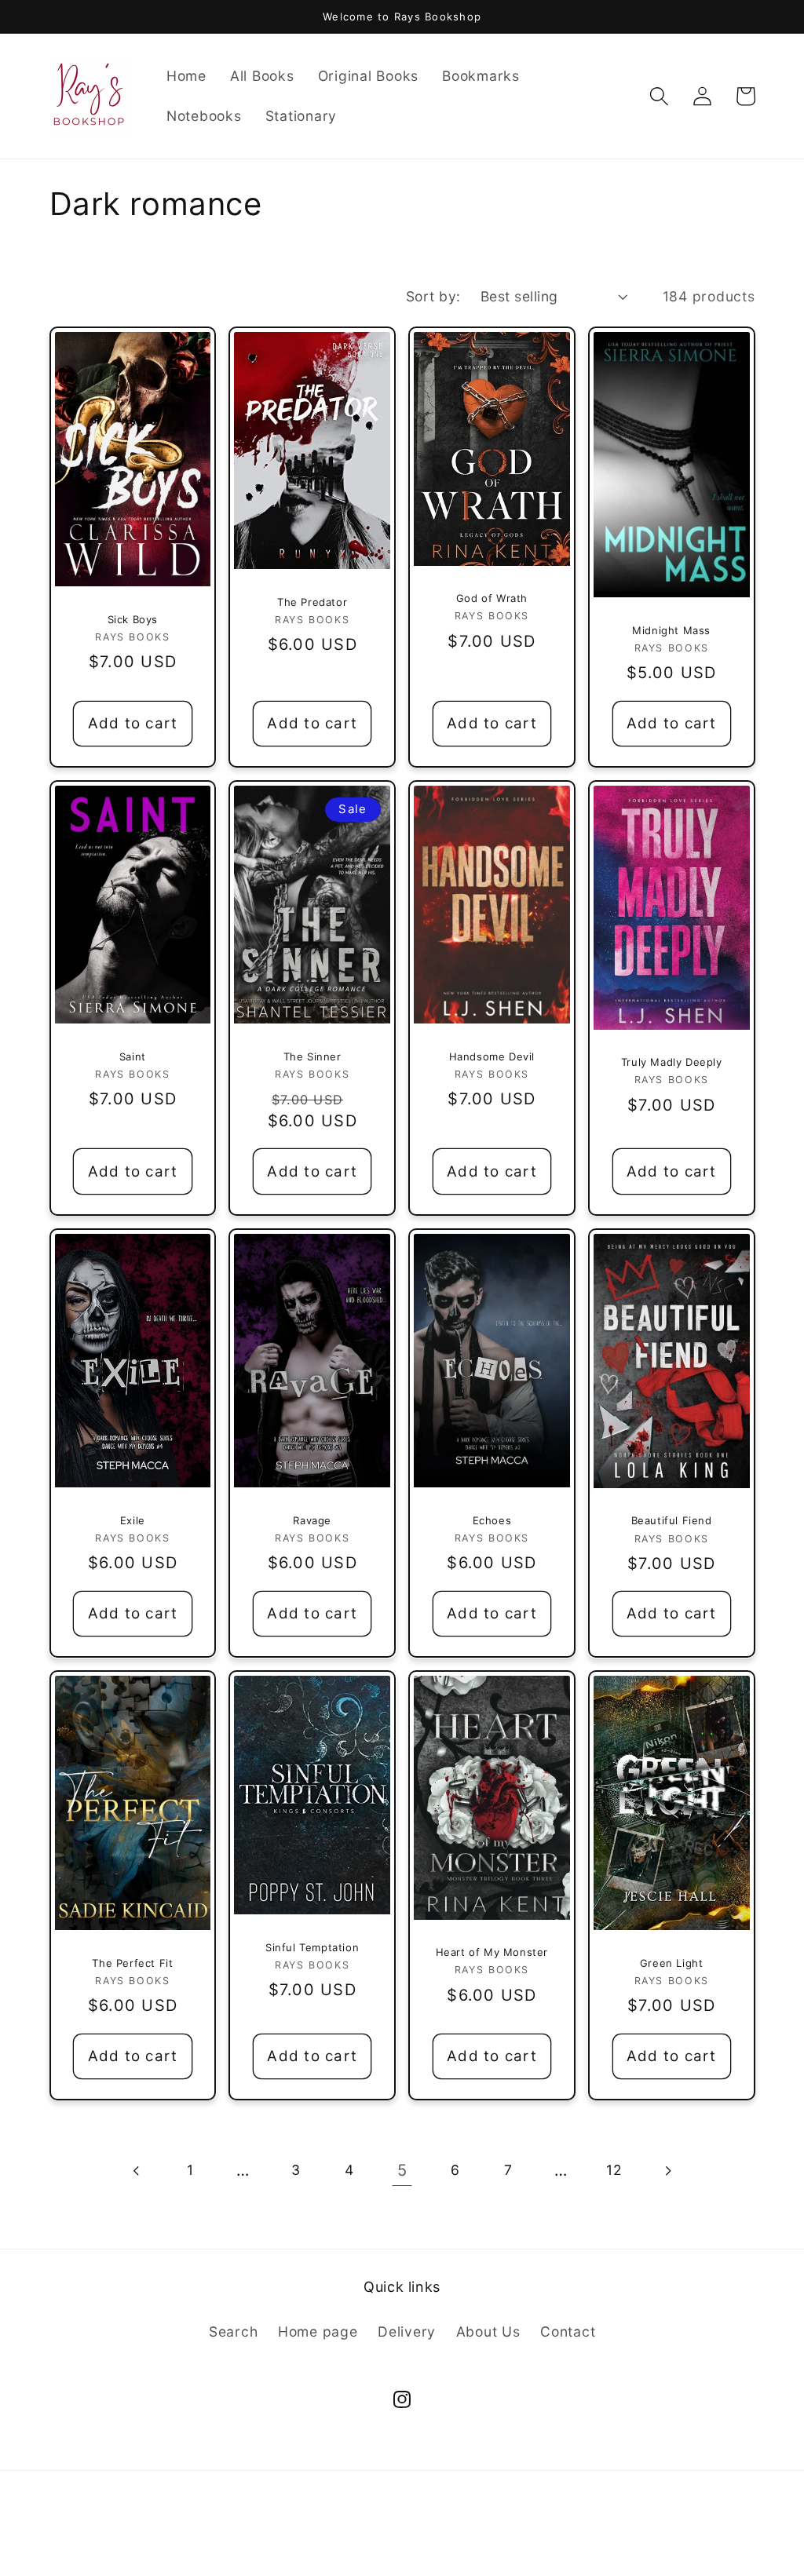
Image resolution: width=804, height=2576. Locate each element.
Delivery (407, 2332)
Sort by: (433, 296)
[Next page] (667, 2171)
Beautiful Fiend (672, 1520)
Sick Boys (133, 619)
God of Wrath (492, 598)
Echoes (492, 1520)
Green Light (672, 1963)
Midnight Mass (671, 630)
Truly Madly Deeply (672, 1062)
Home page (318, 2332)
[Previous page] (137, 2171)
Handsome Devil (492, 1056)
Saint (133, 1056)
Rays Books (368, 2539)
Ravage (312, 1520)
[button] (659, 96)
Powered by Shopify (462, 2539)
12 (614, 2170)
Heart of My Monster (492, 1952)
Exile (133, 1520)
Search (234, 2332)
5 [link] (402, 2170)
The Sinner (312, 1056)
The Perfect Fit (132, 1963)
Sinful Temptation (312, 1947)
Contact (568, 2332)
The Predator (312, 602)
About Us (488, 2332)
